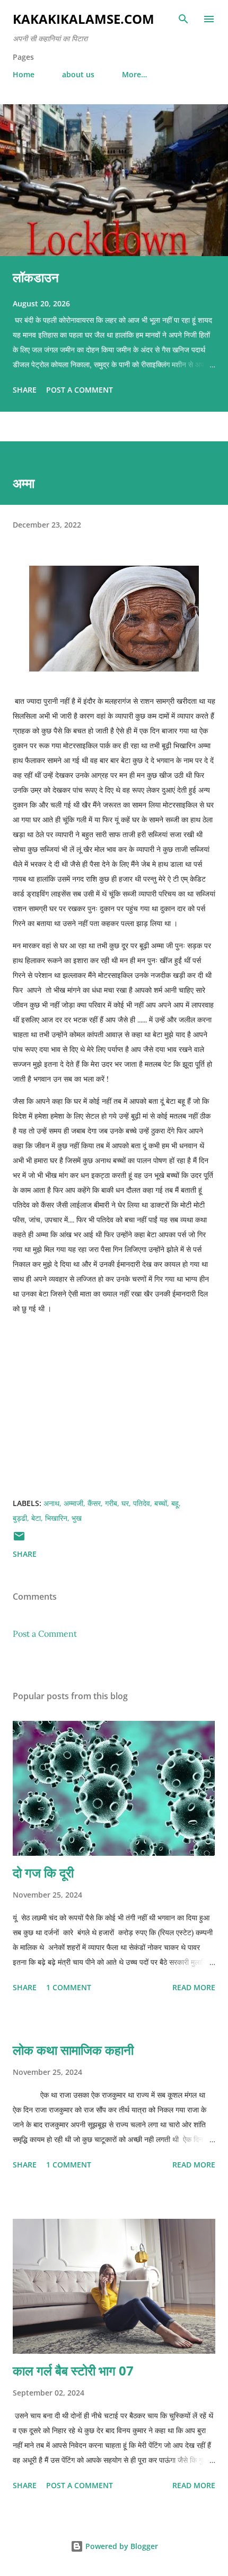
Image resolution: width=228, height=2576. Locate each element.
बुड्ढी (20, 1518)
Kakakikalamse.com (84, 19)
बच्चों (161, 1503)
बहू (175, 1503)
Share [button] (25, 390)
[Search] (183, 19)
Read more (194, 1987)
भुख (77, 1518)
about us (78, 74)
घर (125, 1503)
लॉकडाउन (36, 277)
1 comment (69, 1987)
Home (24, 74)
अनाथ (51, 1503)
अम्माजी (73, 1503)
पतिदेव (142, 1503)
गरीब (111, 1503)
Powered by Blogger (121, 2546)
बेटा (36, 1518)
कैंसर (94, 1503)
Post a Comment (80, 390)
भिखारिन (56, 1518)
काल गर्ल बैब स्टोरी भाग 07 (73, 2370)
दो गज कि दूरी (43, 1872)
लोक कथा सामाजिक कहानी (73, 2050)
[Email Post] (19, 1540)
